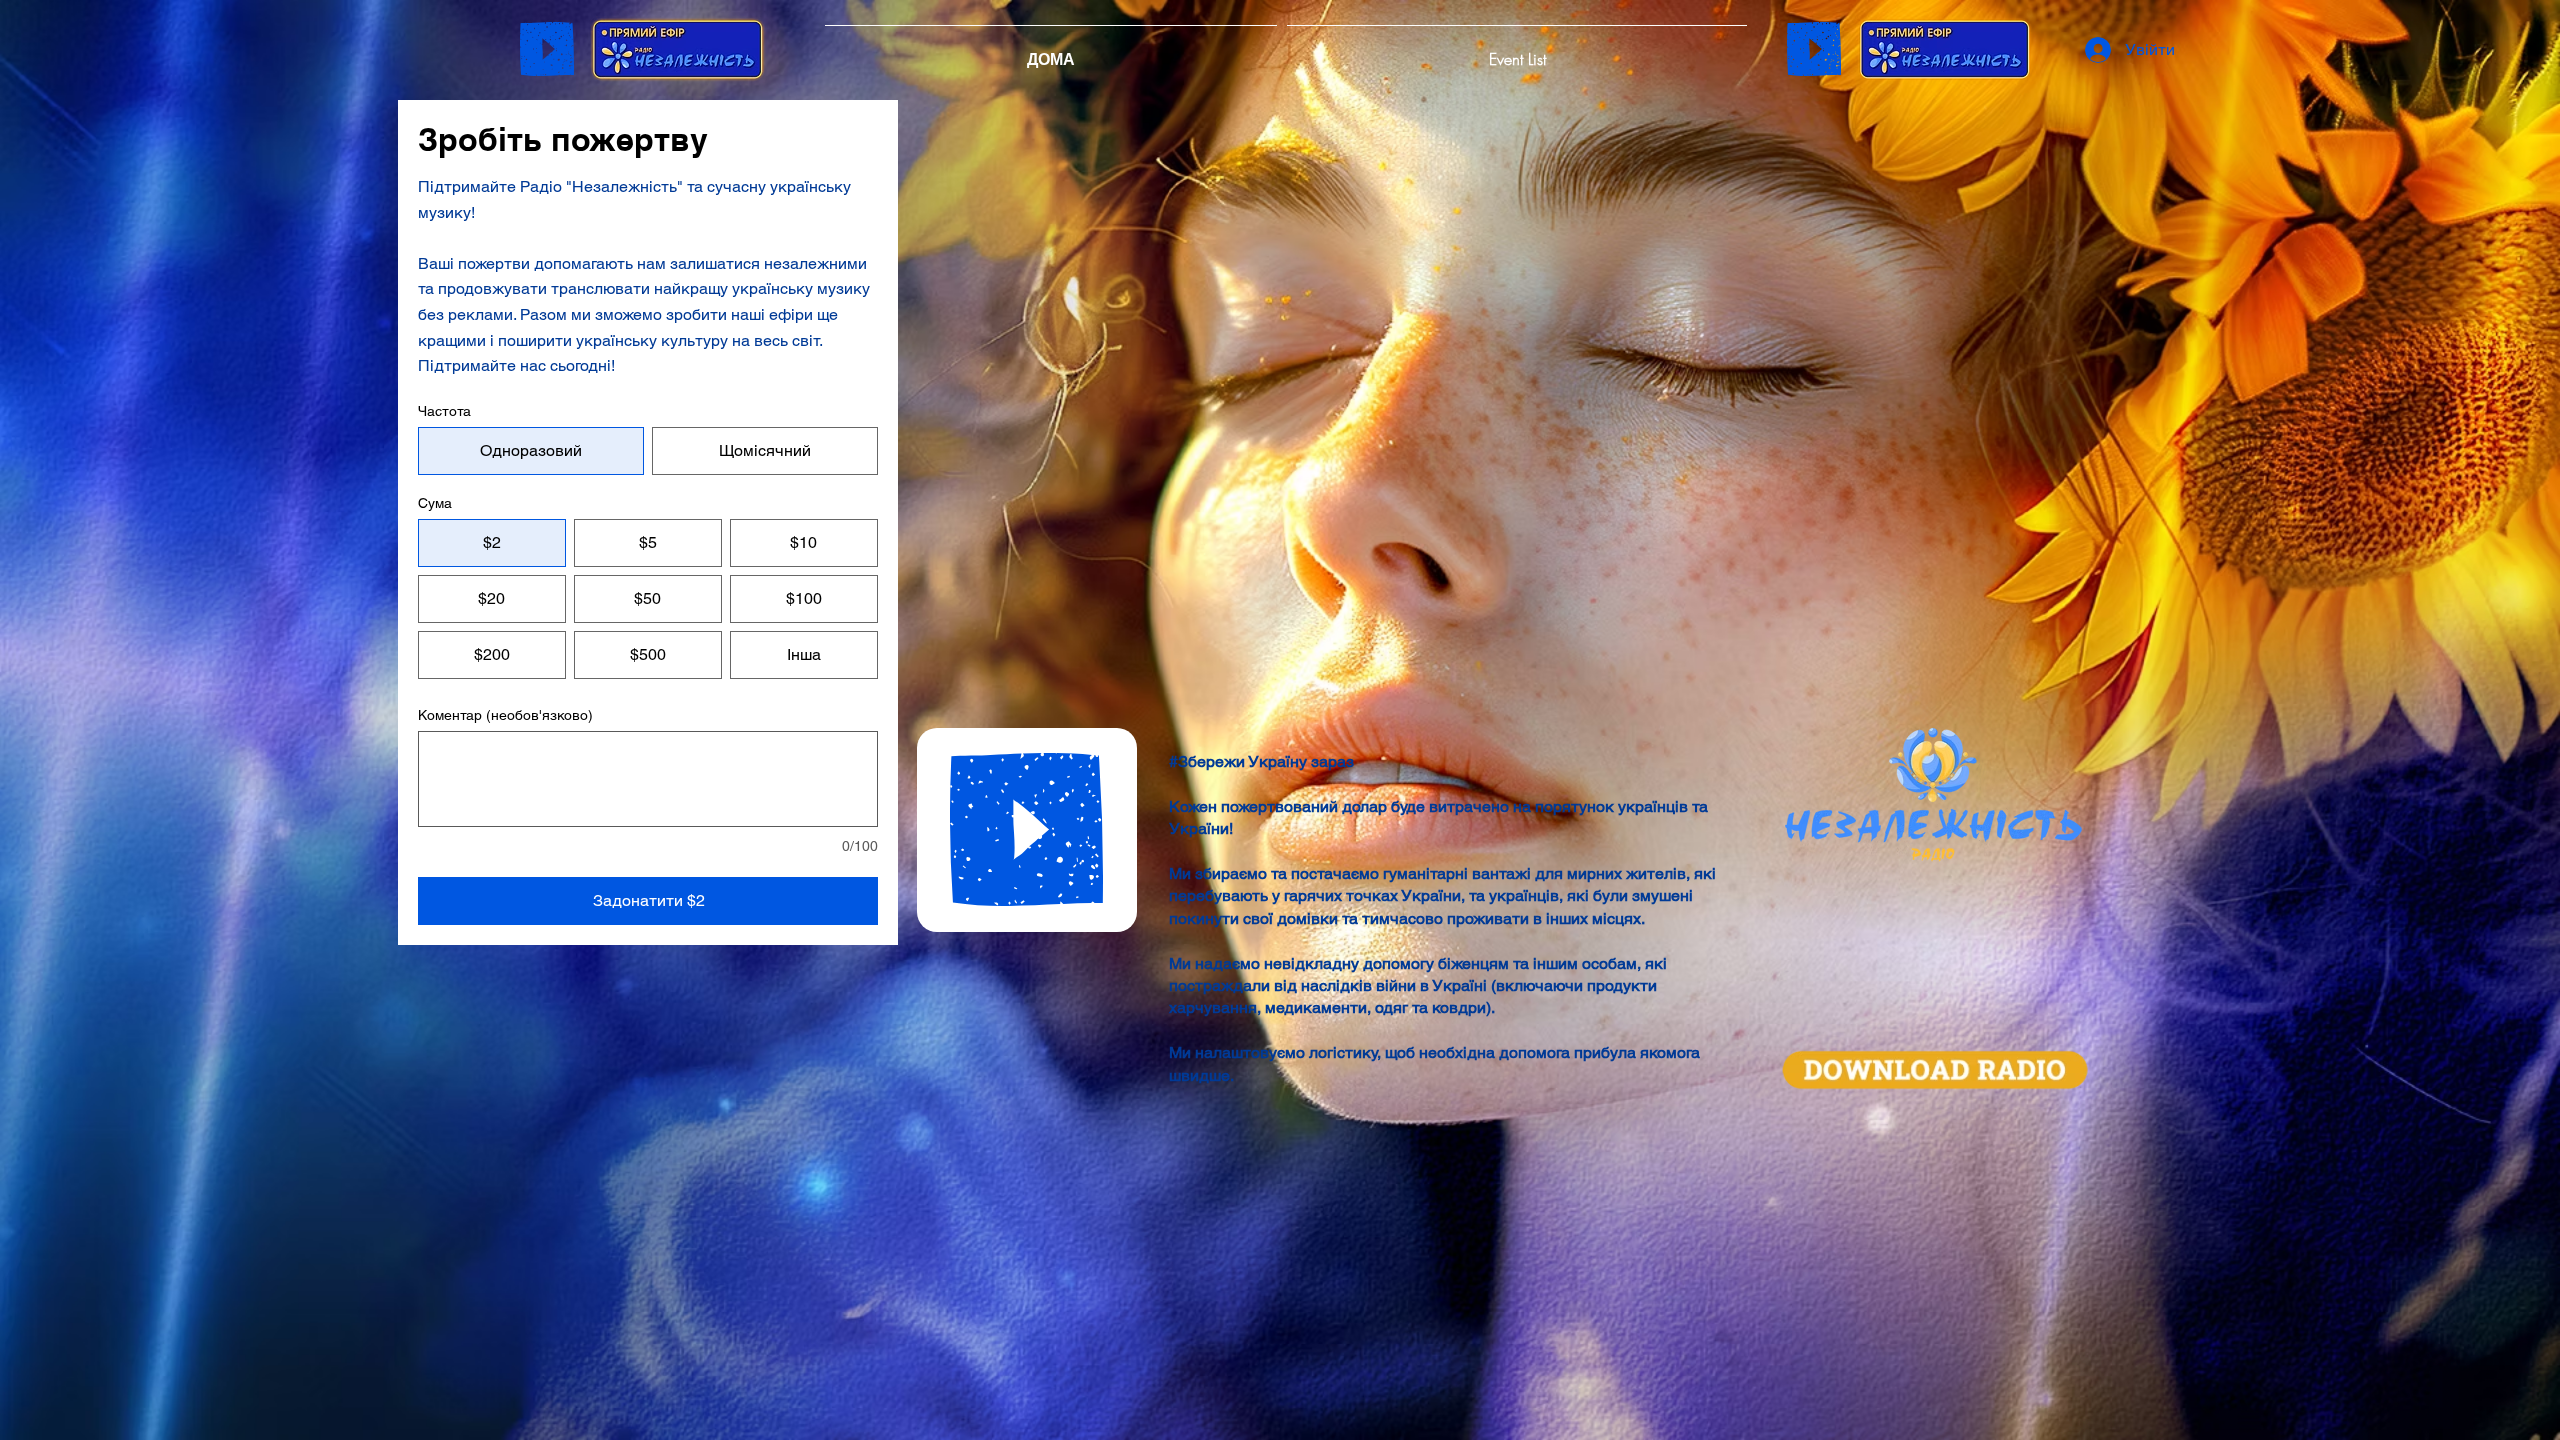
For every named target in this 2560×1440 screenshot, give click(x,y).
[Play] (547, 49)
